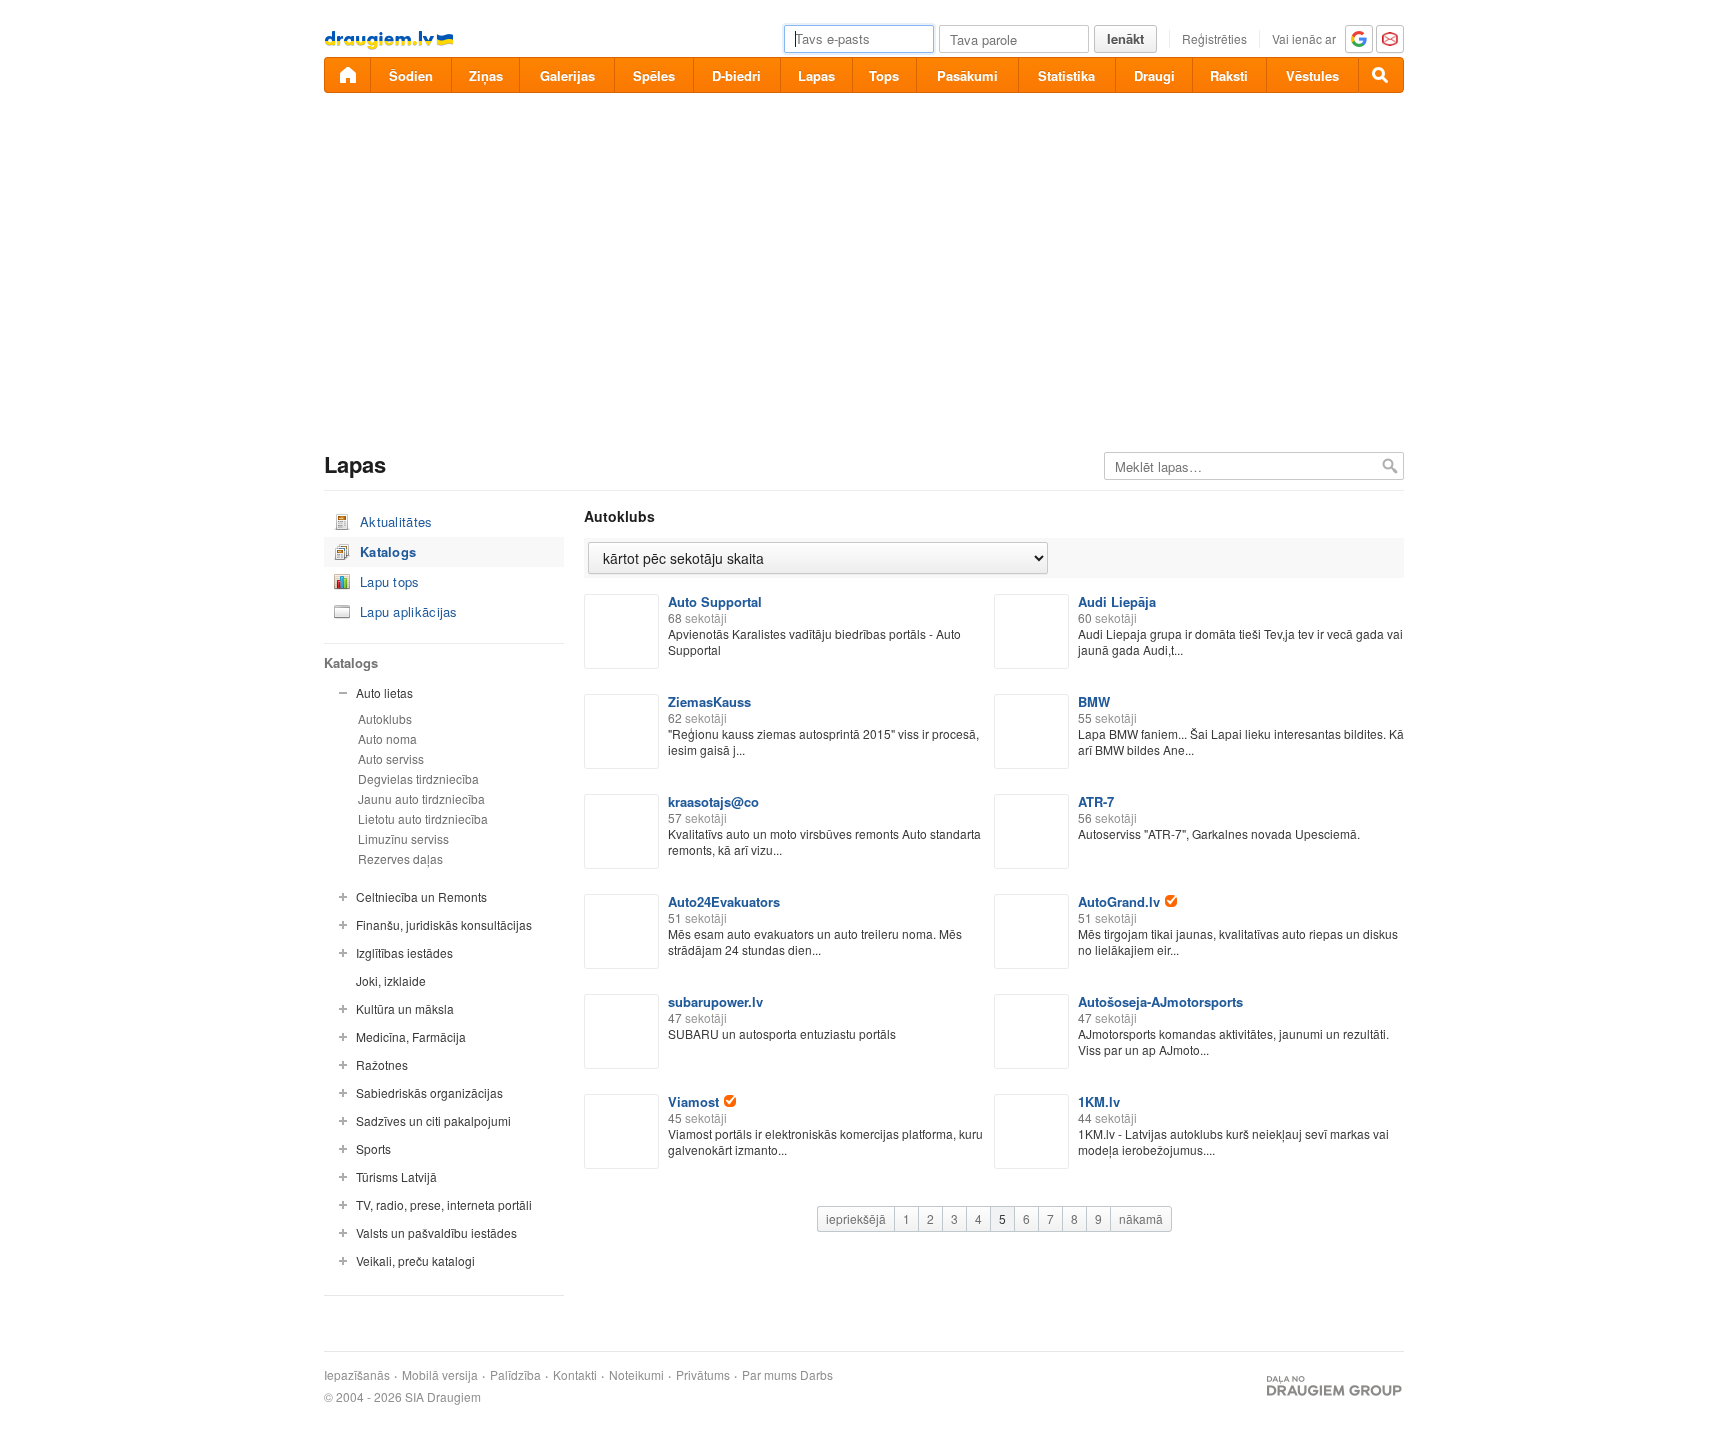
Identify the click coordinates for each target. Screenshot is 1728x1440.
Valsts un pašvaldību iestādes (436, 1232)
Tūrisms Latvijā (396, 1176)
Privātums (703, 1375)
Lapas (816, 75)
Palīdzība (515, 1375)
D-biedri (736, 75)
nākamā (1141, 1218)
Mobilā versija (440, 1375)
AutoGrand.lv (1119, 901)
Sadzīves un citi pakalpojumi (433, 1120)
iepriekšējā (856, 1218)
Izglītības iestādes (404, 952)
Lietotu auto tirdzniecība (423, 818)
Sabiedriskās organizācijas (429, 1092)
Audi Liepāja (1117, 601)
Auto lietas (384, 692)
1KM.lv (1099, 1101)
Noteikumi (636, 1375)
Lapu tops (390, 581)
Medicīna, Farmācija (411, 1036)
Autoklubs (385, 718)
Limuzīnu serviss (403, 838)
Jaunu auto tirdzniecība (421, 798)
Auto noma (387, 738)
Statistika (1066, 75)
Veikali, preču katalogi (415, 1260)
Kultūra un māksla (405, 1008)
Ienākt (1125, 38)
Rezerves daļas (400, 858)
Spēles (654, 75)
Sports (373, 1148)
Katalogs (388, 551)
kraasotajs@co (713, 801)
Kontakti (575, 1375)
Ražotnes (382, 1064)
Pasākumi (967, 75)
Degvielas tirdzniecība (418, 778)
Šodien (411, 75)
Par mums (769, 1375)
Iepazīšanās (357, 1375)
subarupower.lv (715, 1001)
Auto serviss (391, 758)
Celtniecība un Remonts (421, 896)
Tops (884, 75)
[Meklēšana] (1381, 75)
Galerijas (567, 75)
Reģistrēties (1214, 38)
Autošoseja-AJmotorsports (1160, 1001)
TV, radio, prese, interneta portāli (444, 1204)
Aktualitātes (396, 521)
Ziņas (486, 75)
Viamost (693, 1101)
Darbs (816, 1375)
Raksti (1229, 75)
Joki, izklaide (391, 980)
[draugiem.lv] (347, 75)
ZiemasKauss (709, 701)
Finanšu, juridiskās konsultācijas (444, 924)
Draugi (1154, 75)
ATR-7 (1096, 801)
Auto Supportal (715, 601)
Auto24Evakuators (724, 901)
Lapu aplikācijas (409, 611)
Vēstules (1312, 75)
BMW (1094, 701)
